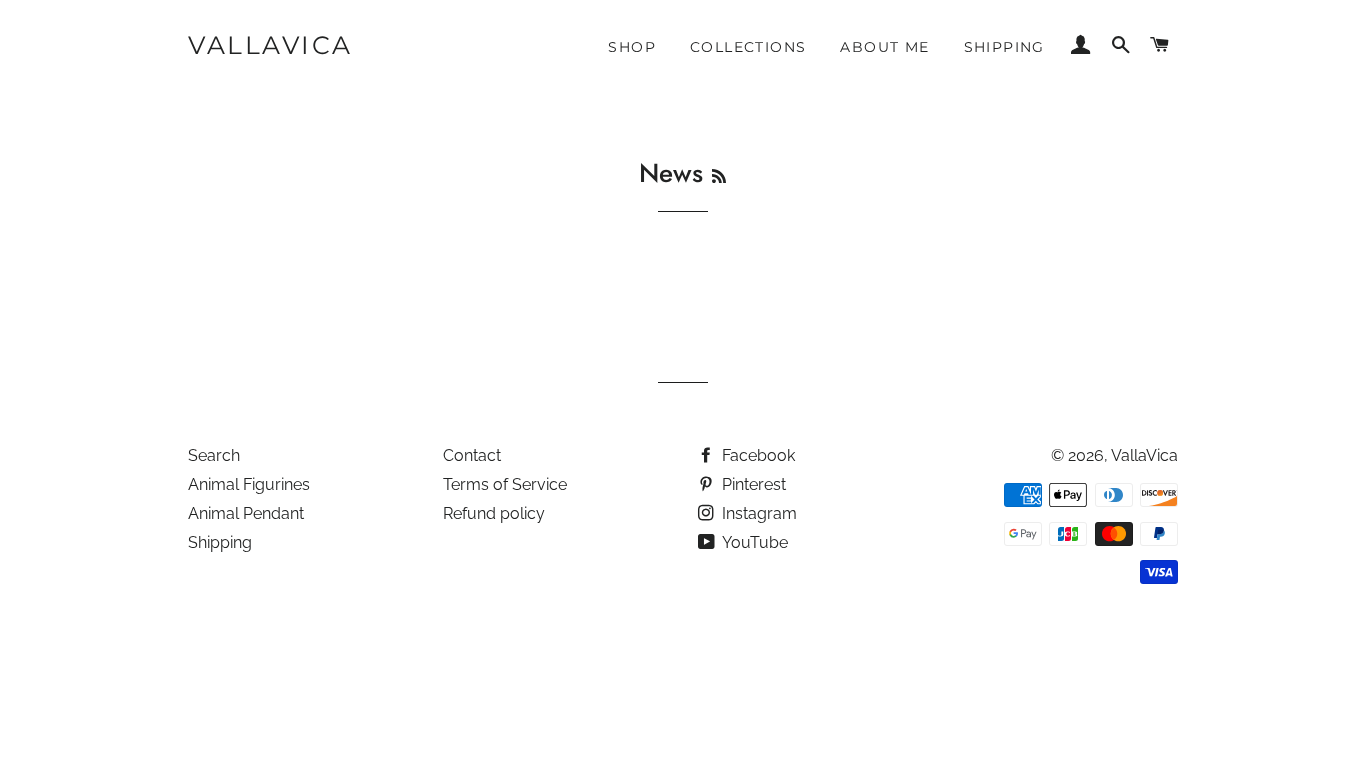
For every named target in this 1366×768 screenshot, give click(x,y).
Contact (472, 455)
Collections (748, 47)
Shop (632, 47)
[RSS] (719, 176)
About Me (884, 47)
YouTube (753, 542)
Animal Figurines (249, 484)
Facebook (756, 455)
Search (214, 455)
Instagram (757, 513)
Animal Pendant (246, 513)
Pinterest (752, 484)
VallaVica (270, 45)
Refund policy (494, 513)
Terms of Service (505, 484)
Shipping (1004, 47)
